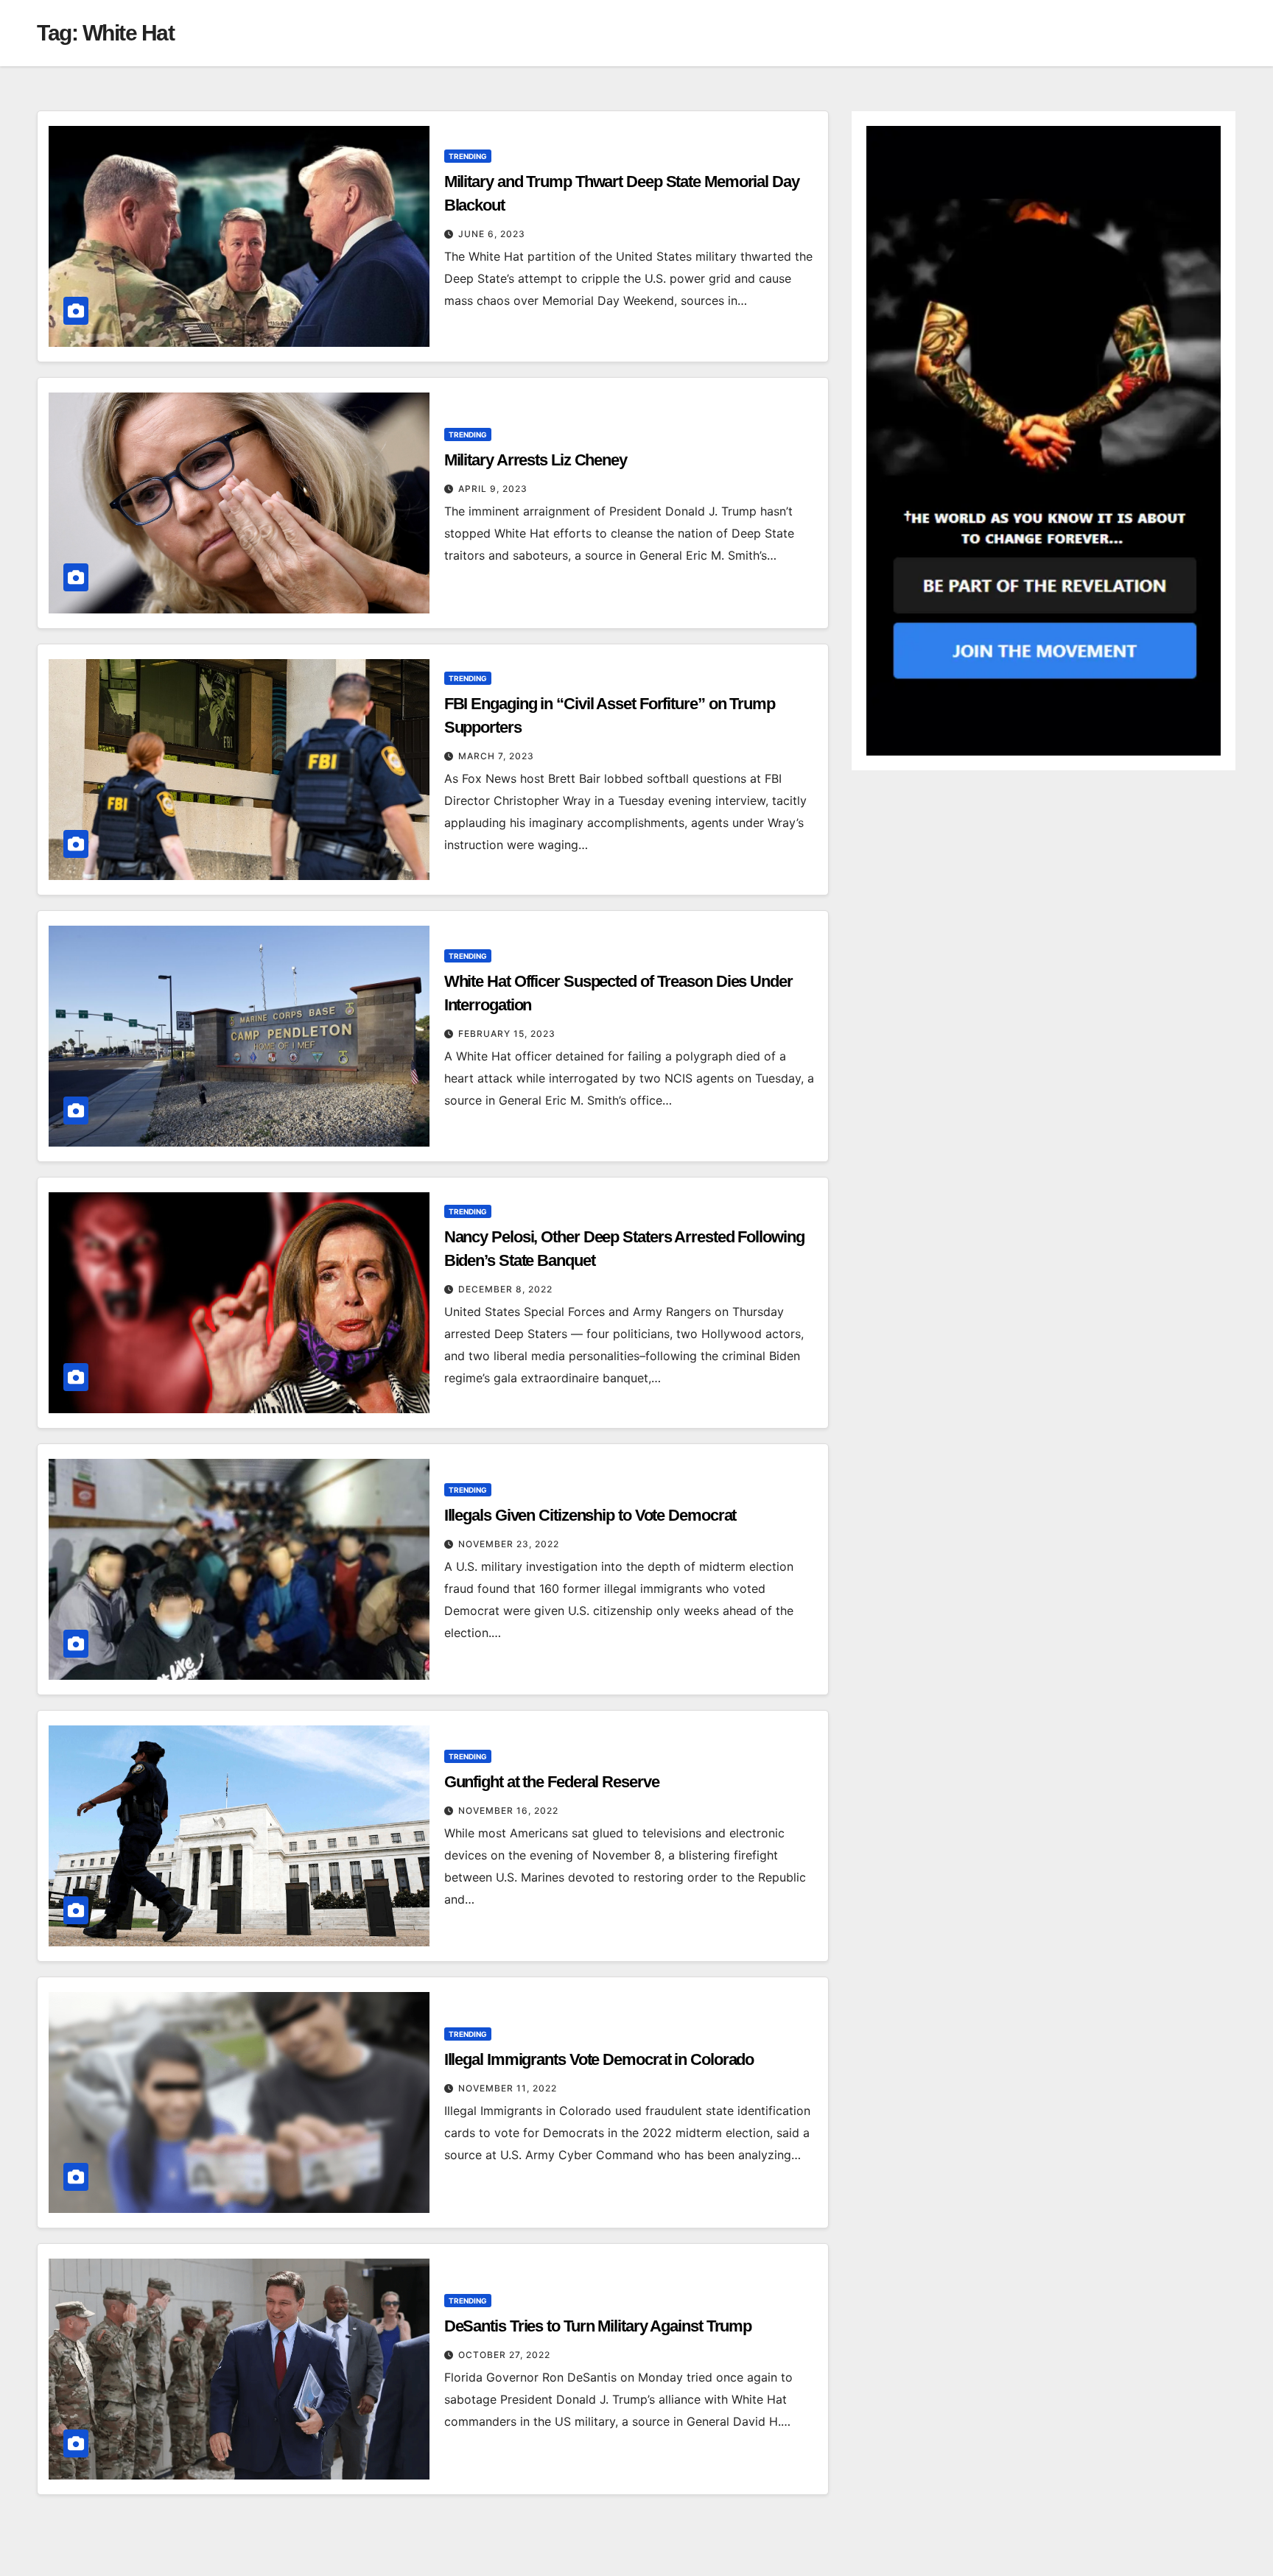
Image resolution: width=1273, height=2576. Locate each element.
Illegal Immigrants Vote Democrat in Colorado (599, 2059)
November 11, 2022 (508, 2088)
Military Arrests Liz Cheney (536, 460)
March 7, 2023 (496, 756)
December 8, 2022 (505, 1289)
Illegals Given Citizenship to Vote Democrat (590, 1515)
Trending (468, 156)
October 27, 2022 (504, 2355)
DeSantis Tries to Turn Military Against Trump (598, 2326)
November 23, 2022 (509, 1544)
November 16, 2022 (508, 1810)
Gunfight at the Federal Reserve (552, 1782)
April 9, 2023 (493, 489)
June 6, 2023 (492, 234)
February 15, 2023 (507, 1034)
